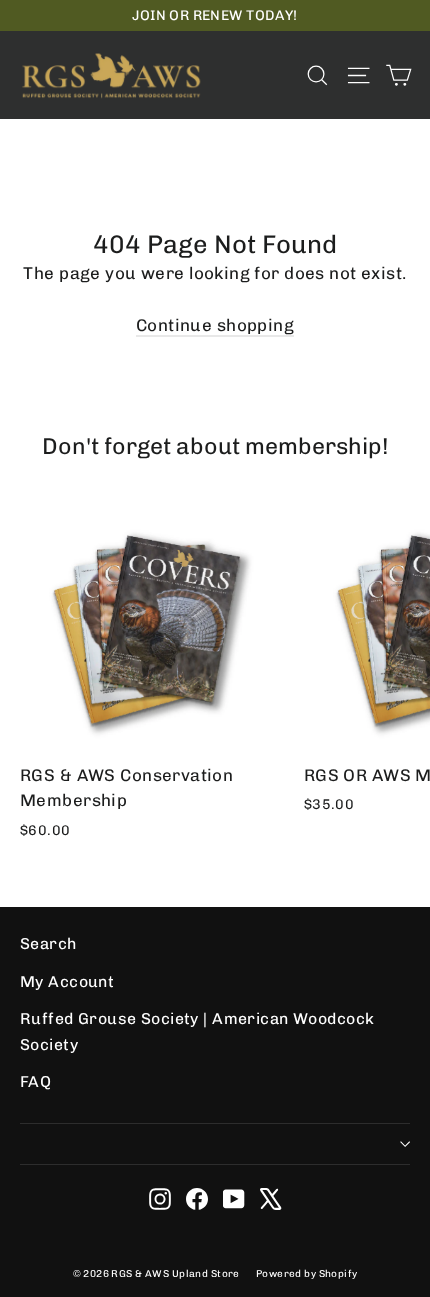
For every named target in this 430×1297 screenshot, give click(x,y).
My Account (67, 981)
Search (48, 943)
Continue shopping (215, 325)
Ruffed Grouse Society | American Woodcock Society (197, 1031)
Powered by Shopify (307, 1274)
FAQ (35, 1081)
